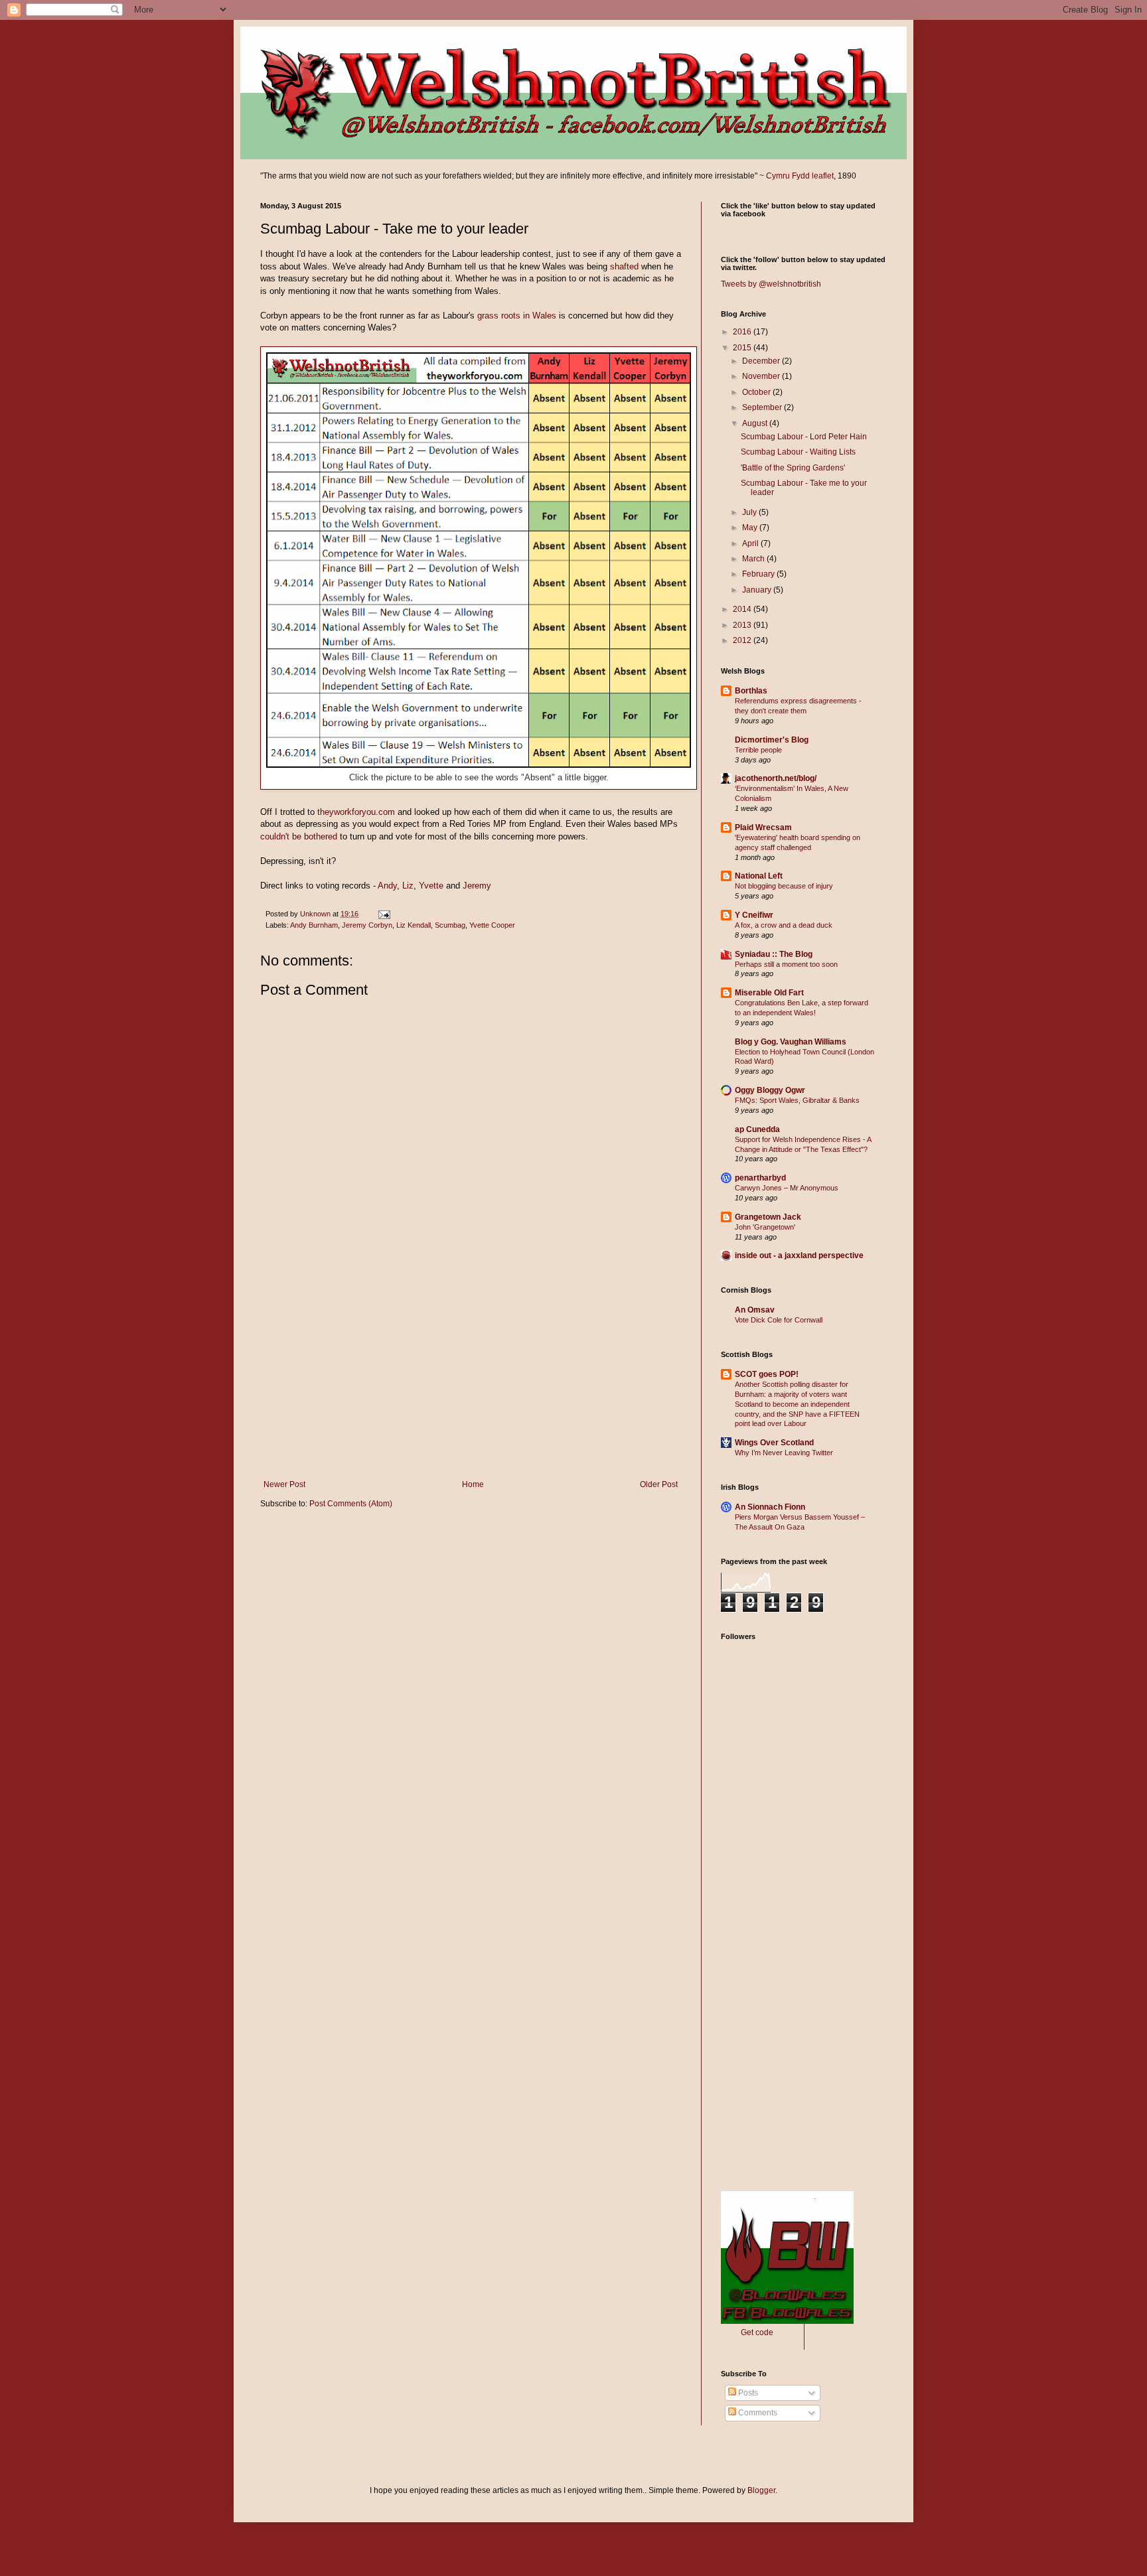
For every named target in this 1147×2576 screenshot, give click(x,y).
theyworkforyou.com (356, 812)
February (759, 574)
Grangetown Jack (768, 1217)
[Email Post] (384, 914)
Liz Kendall (414, 925)
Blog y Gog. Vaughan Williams (791, 1042)
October (757, 392)
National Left (759, 876)
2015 (743, 348)
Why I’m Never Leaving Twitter (784, 1453)
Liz (408, 886)
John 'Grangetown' (765, 1227)
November (762, 376)
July (750, 512)
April (751, 543)
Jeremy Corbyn (367, 925)
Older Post (659, 1484)
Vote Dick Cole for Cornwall (779, 1320)
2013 (743, 625)
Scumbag (450, 925)
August (756, 423)
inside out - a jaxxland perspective (799, 1255)
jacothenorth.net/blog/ (776, 778)
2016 (743, 332)
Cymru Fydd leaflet (800, 176)
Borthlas (751, 691)
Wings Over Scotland (774, 1443)
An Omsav (755, 1310)
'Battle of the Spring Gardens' (793, 468)
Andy (387, 886)
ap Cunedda (757, 1129)
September (763, 407)
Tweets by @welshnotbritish (771, 284)
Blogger (761, 2490)
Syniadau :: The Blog (774, 954)
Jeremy (477, 886)
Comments (757, 2413)
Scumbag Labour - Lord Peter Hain (804, 437)
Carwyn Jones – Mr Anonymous (787, 1188)
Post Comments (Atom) (351, 1504)
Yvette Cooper (492, 925)
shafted (624, 266)
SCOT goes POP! (767, 1374)
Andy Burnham (314, 925)
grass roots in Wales (517, 316)
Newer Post (284, 1484)
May (751, 528)
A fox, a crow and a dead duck (784, 925)
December (762, 361)
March (754, 559)
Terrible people (758, 750)
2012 (743, 640)
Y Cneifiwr (754, 915)
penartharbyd (760, 1178)
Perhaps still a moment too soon (786, 964)
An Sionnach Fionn (770, 1507)
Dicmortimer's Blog (772, 740)
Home (473, 1484)
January (758, 590)
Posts (747, 2393)
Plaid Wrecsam (763, 827)
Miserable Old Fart (769, 993)
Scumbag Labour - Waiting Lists (798, 452)
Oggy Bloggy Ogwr (770, 1090)
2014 (743, 609)
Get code (757, 2332)
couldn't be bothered (299, 836)
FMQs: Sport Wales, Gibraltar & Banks (797, 1100)
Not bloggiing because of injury (784, 886)
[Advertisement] (471, 1380)
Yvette (431, 886)
